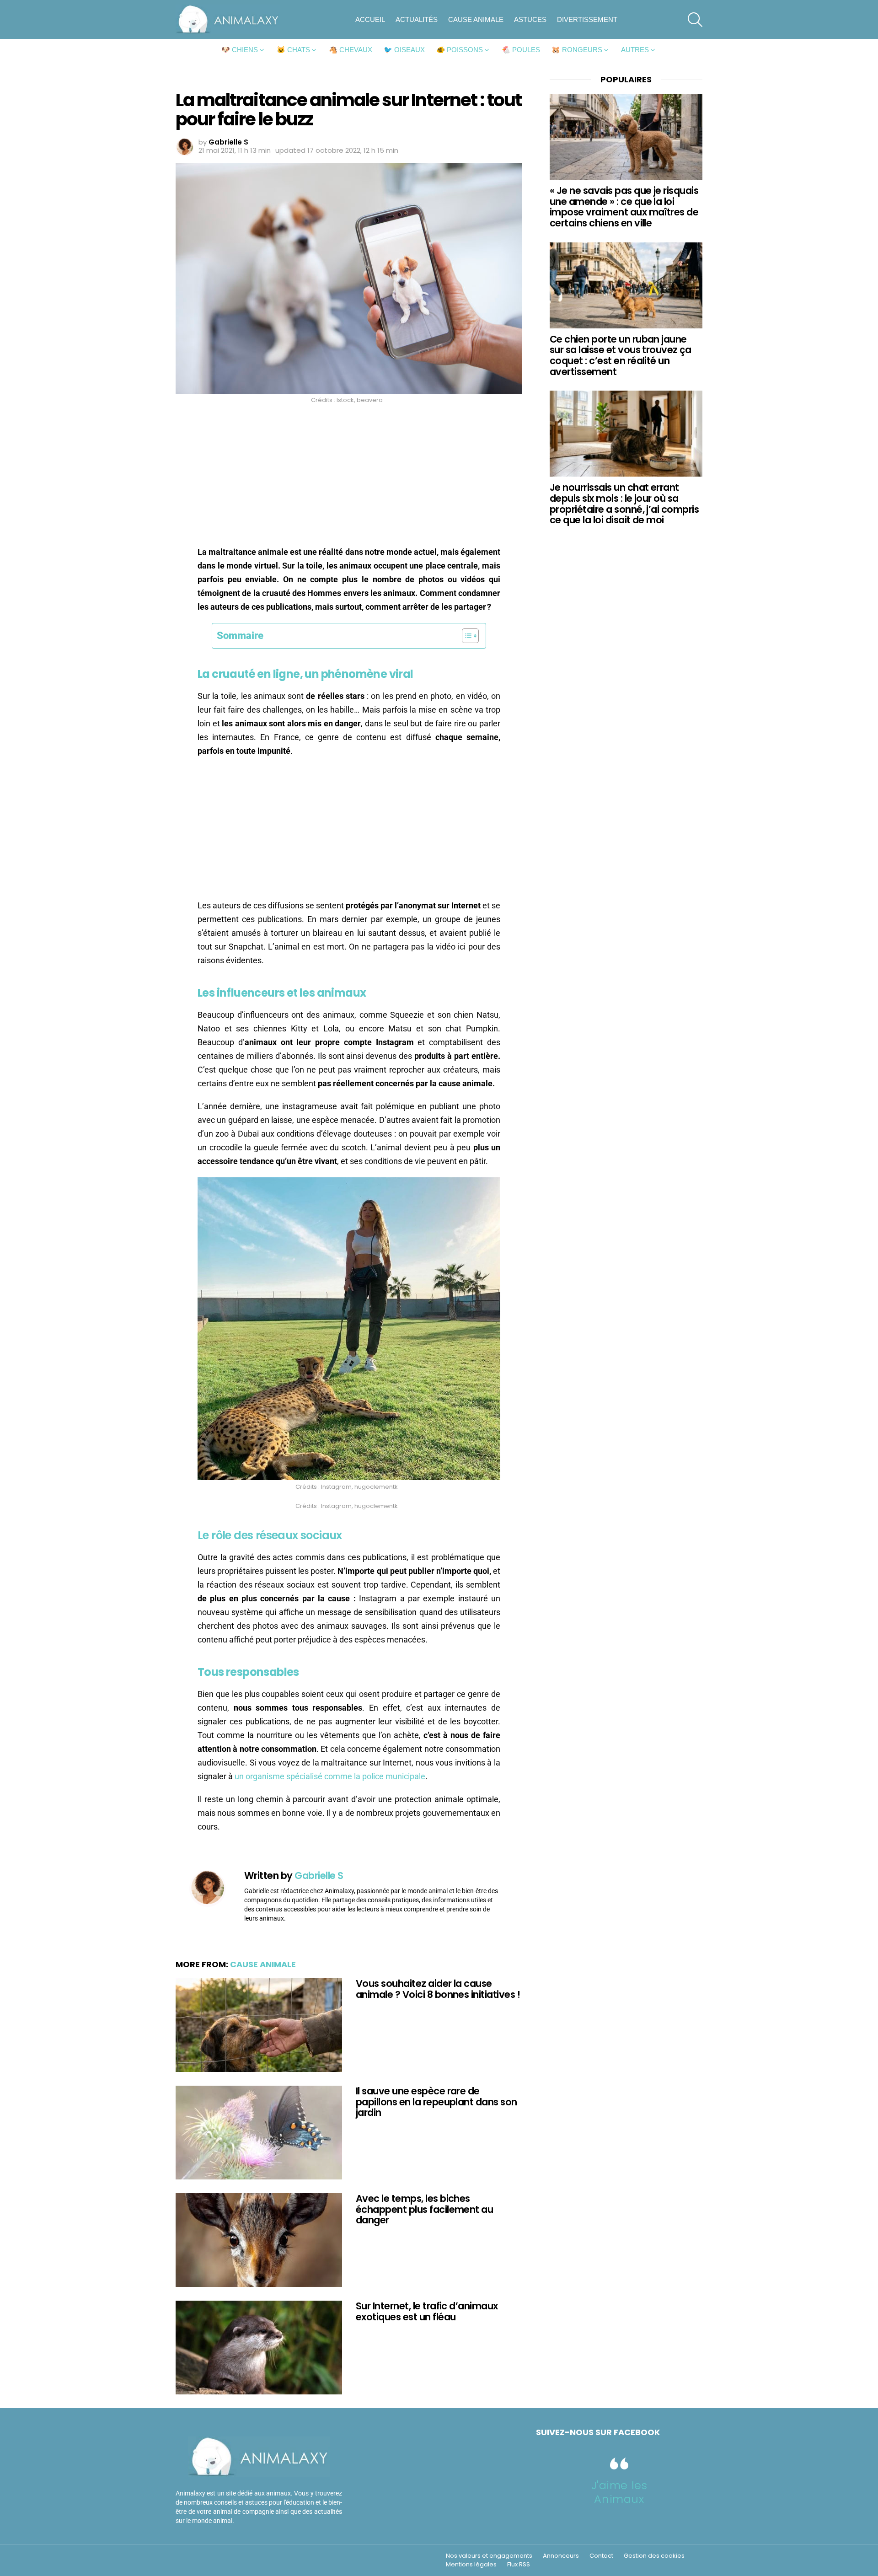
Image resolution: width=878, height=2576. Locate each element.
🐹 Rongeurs (577, 50)
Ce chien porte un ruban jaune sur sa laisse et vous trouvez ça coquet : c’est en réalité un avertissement (620, 355)
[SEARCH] (695, 20)
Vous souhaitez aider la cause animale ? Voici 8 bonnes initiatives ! (438, 1989)
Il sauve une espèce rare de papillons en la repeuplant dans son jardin (436, 2102)
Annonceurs (561, 2556)
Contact (601, 2556)
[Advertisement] (349, 478)
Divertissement (587, 19)
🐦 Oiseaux (404, 50)
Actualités (417, 19)
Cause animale (476, 19)
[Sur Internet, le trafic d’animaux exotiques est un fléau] (259, 2348)
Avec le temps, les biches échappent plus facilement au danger (424, 2209)
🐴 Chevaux (351, 50)
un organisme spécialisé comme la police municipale (330, 1776)
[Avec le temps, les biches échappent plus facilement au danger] (259, 2240)
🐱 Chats (293, 50)
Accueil (370, 19)
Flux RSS (519, 2565)
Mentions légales (471, 2565)
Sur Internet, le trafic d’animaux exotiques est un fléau (427, 2311)
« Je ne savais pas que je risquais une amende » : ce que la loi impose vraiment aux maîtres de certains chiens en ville (624, 207)
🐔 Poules (521, 50)
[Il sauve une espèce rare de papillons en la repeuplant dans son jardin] (259, 2133)
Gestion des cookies (654, 2556)
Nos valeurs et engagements (489, 2556)
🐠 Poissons (460, 50)
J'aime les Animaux (619, 2492)
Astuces (530, 19)
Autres (635, 50)
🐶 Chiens (240, 50)
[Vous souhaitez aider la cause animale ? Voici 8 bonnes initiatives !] (259, 2025)
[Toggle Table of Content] (466, 636)
